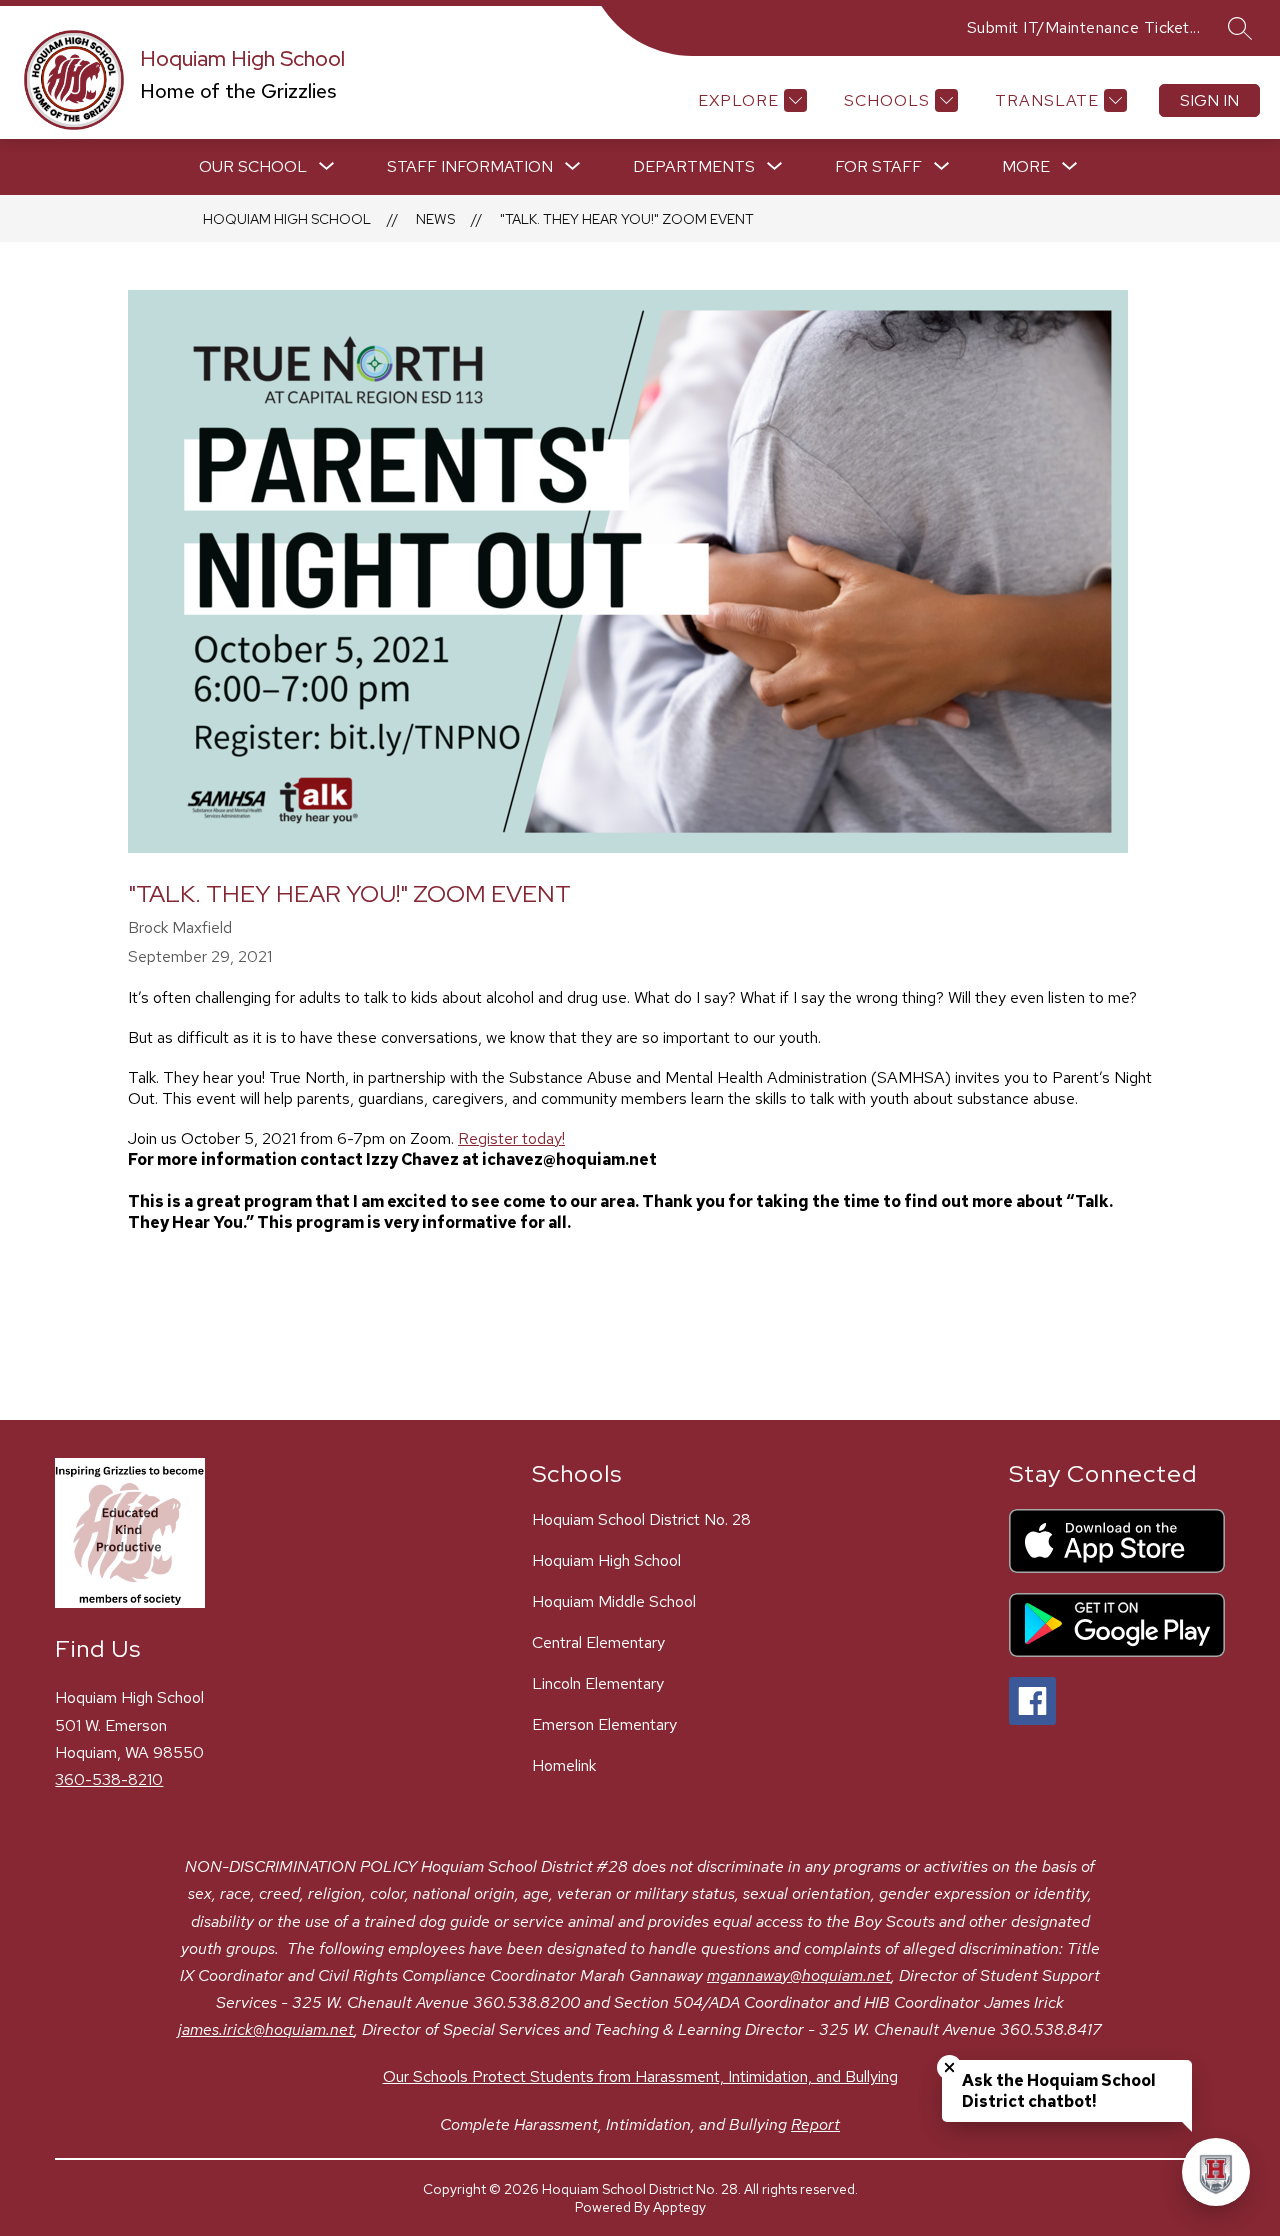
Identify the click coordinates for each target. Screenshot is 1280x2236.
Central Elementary (598, 1642)
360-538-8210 (109, 1779)
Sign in (1209, 100)
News (435, 219)
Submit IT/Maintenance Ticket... (1084, 27)
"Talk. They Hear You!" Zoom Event (627, 219)
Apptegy (679, 2207)
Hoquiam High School (287, 219)
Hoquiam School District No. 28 (641, 1519)
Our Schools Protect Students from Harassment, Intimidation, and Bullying (640, 2076)
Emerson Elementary (604, 1724)
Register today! (511, 1138)
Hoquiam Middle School (614, 1601)
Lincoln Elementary (598, 1683)
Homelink (564, 1765)
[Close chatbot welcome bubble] (949, 2067)
